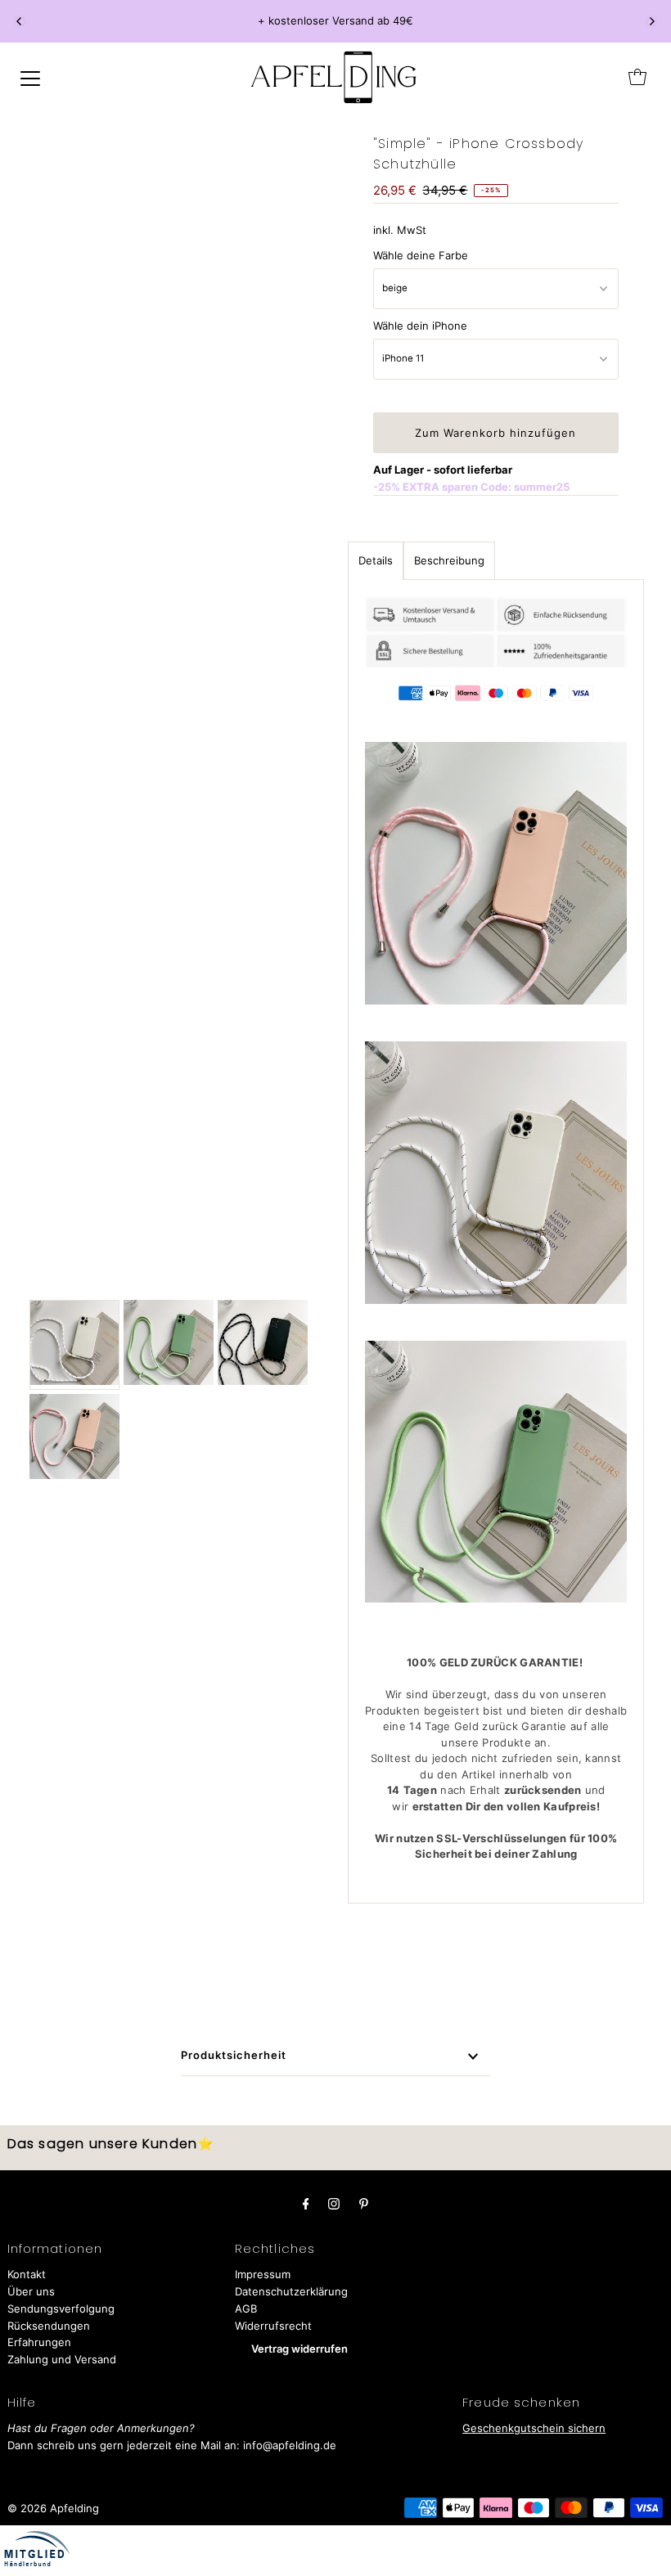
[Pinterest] (364, 2203)
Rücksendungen (49, 2326)
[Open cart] (637, 77)
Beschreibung (449, 560)
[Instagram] (334, 2203)
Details (376, 560)
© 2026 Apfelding (53, 2508)
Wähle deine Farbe (421, 255)
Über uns (31, 2291)
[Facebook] (306, 2203)
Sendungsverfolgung (61, 2309)
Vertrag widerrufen (299, 2349)
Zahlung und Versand (62, 2359)
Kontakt (27, 2274)
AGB (246, 2309)
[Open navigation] (30, 77)
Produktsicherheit (234, 2055)
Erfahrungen (39, 2342)
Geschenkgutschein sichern (534, 2428)
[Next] (651, 21)
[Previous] (20, 21)
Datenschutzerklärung (291, 2291)
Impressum (263, 2274)
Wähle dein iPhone (420, 326)
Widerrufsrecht (273, 2326)
